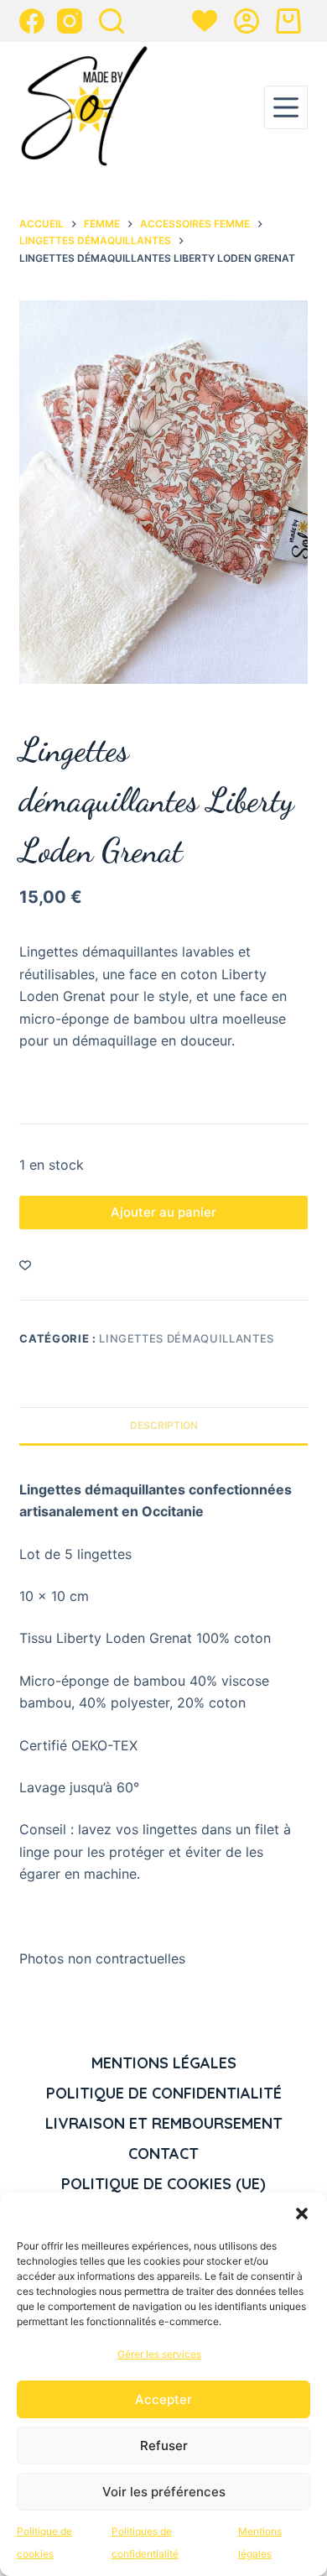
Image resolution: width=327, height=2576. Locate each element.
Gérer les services (159, 2354)
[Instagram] (70, 21)
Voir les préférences (164, 2492)
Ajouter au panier (163, 1212)
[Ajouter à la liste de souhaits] (25, 1265)
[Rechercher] (112, 21)
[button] (302, 2214)
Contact (163, 2154)
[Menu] (286, 107)
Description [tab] (164, 1425)
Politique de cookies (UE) (163, 2184)
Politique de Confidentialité (164, 2093)
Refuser (164, 2446)
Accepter (163, 2399)
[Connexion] (247, 21)
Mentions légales (164, 2063)
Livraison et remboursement (164, 2123)
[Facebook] (32, 21)
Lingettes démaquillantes (187, 1338)
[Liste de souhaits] (205, 21)
